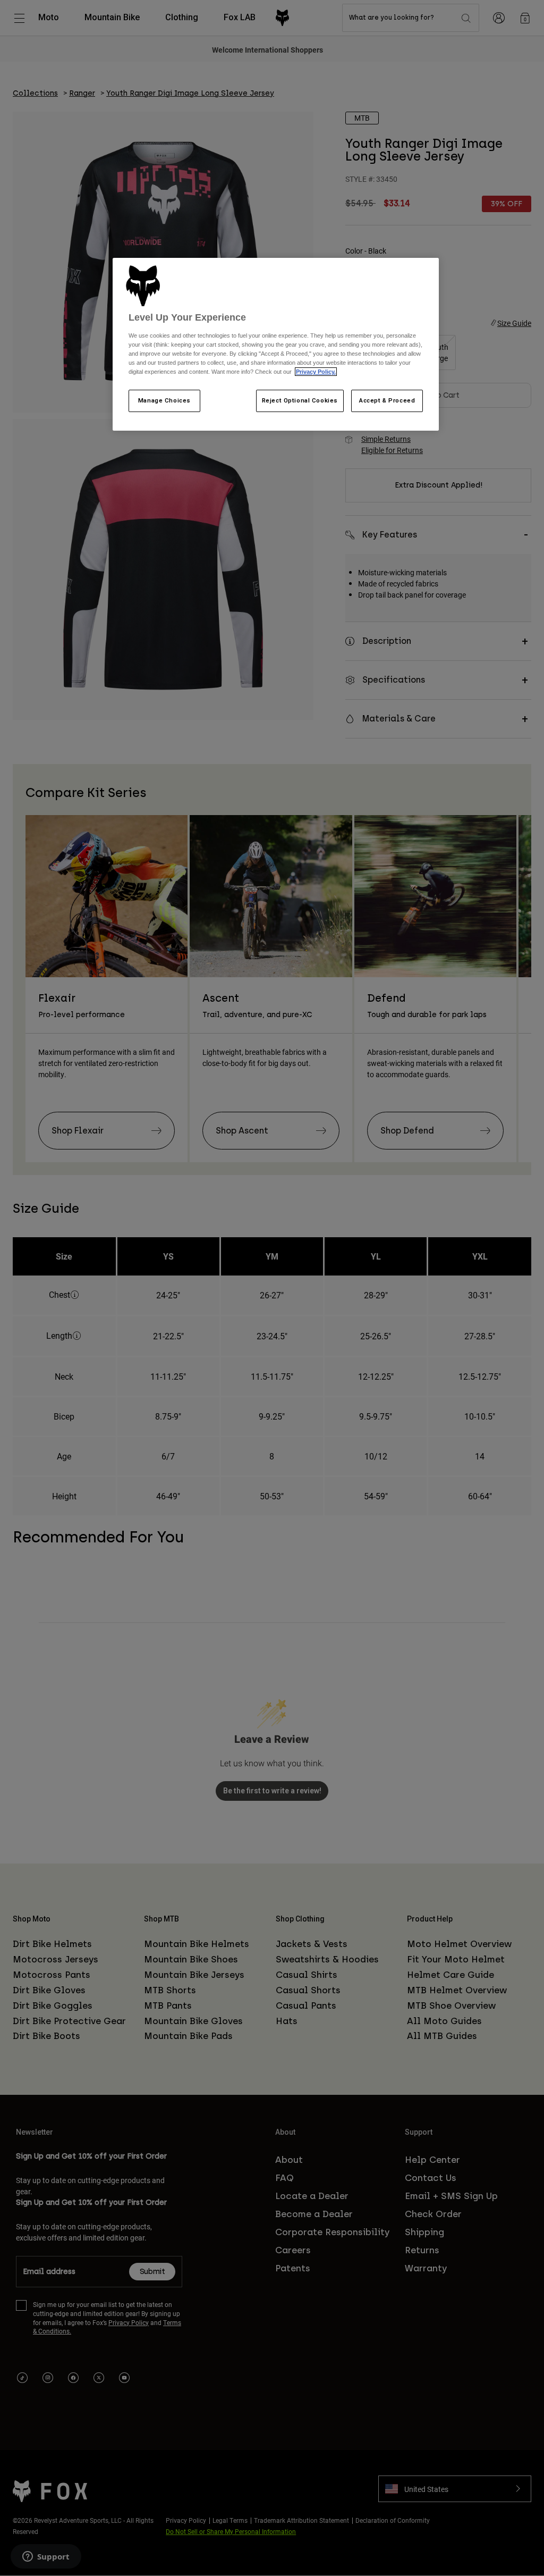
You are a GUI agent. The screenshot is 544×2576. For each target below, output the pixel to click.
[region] (276, 345)
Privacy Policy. (316, 372)
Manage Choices (164, 400)
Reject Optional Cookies (300, 400)
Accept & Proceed (387, 400)
